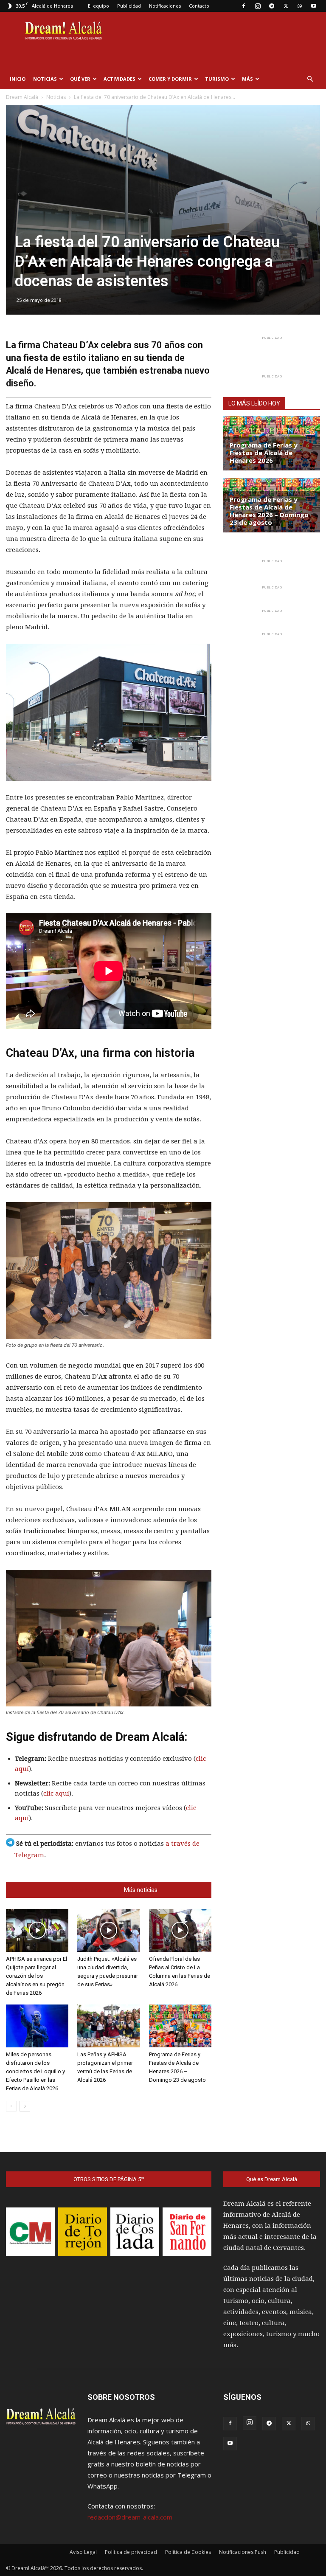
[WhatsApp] (300, 6)
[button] (310, 79)
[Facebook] (244, 6)
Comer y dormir (170, 79)
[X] (286, 6)
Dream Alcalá (22, 97)
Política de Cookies (188, 2552)
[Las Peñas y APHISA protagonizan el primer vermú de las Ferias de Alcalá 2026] (108, 2026)
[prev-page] (11, 2106)
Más (247, 79)
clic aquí (56, 1793)
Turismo (217, 79)
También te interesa (87, 1890)
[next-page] (25, 2106)
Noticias (45, 79)
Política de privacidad (131, 2552)
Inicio (18, 79)
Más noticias (141, 1890)
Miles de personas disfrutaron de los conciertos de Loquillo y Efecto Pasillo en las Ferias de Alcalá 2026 (35, 2071)
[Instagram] (258, 6)
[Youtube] (314, 6)
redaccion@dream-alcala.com (130, 2517)
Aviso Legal (83, 2552)
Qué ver (80, 79)
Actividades (119, 79)
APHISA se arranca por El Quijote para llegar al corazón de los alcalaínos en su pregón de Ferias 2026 (37, 1976)
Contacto (199, 6)
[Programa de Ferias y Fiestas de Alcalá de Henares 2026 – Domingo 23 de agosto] (180, 2026)
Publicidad (129, 6)
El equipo (98, 6)
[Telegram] (272, 6)
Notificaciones (165, 6)
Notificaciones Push (243, 2552)
